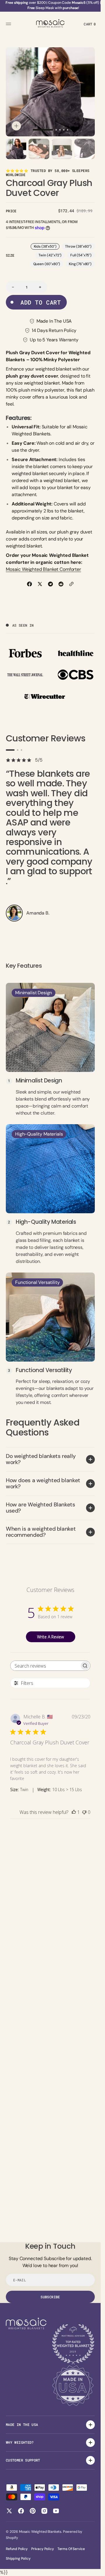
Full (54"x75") (83, 256)
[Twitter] (40, 584)
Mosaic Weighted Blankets (40, 2532)
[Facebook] (29, 584)
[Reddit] (61, 584)
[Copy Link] (71, 584)
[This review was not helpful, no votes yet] (84, 1812)
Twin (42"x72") (52, 256)
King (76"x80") (82, 264)
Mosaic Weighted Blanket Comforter (43, 569)
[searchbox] (45, 1666)
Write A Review (50, 1637)
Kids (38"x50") (47, 247)
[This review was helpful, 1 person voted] (74, 1812)
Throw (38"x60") (80, 247)
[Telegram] (50, 584)
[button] (9, 24)
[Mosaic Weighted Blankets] (50, 24)
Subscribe (50, 2297)
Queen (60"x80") (48, 264)
